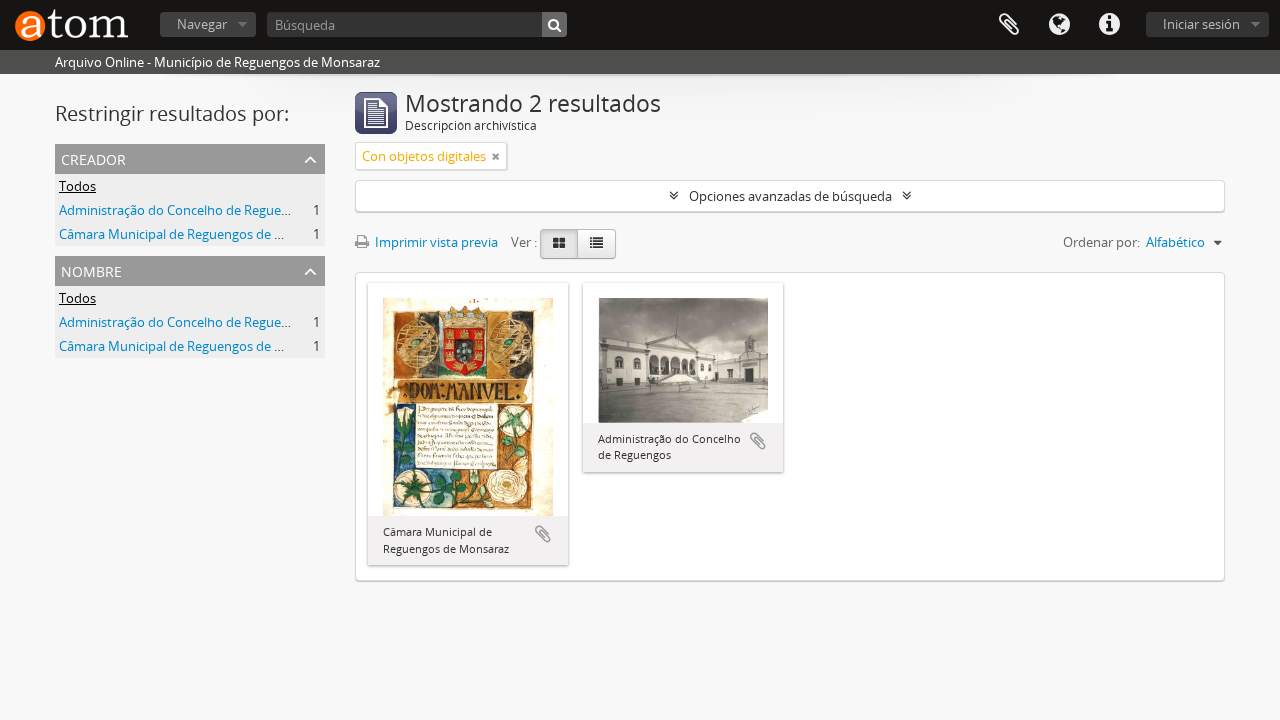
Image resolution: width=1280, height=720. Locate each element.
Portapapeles (1009, 25)
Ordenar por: (1101, 242)
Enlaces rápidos (1109, 25)
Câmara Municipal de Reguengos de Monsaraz (196, 234)
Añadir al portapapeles (543, 534)
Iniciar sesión (1201, 24)
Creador (93, 157)
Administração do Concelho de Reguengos (184, 210)
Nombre (91, 269)
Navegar (202, 24)
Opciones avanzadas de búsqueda (790, 196)
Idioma (1059, 25)
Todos (77, 186)
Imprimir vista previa (435, 242)
